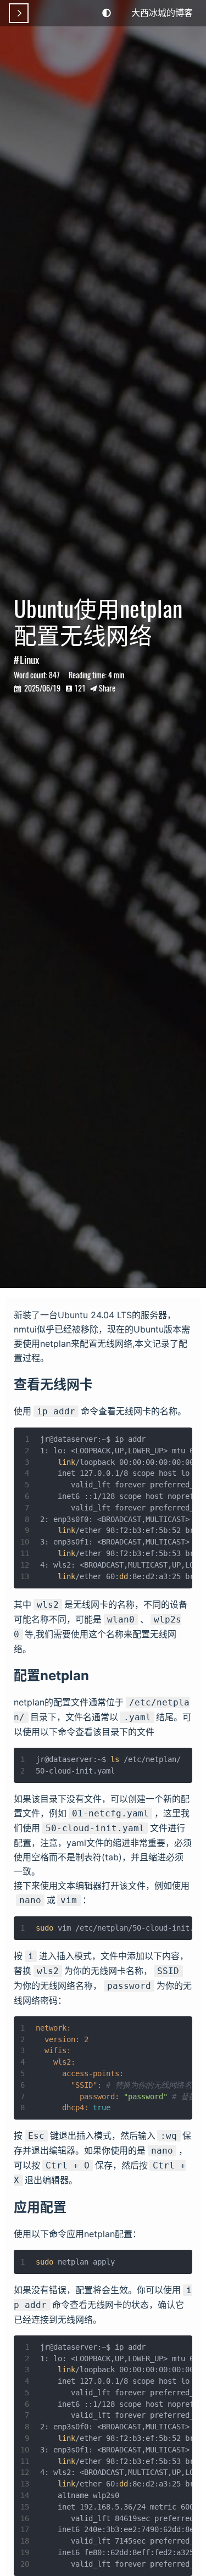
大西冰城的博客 (162, 12)
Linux (29, 659)
